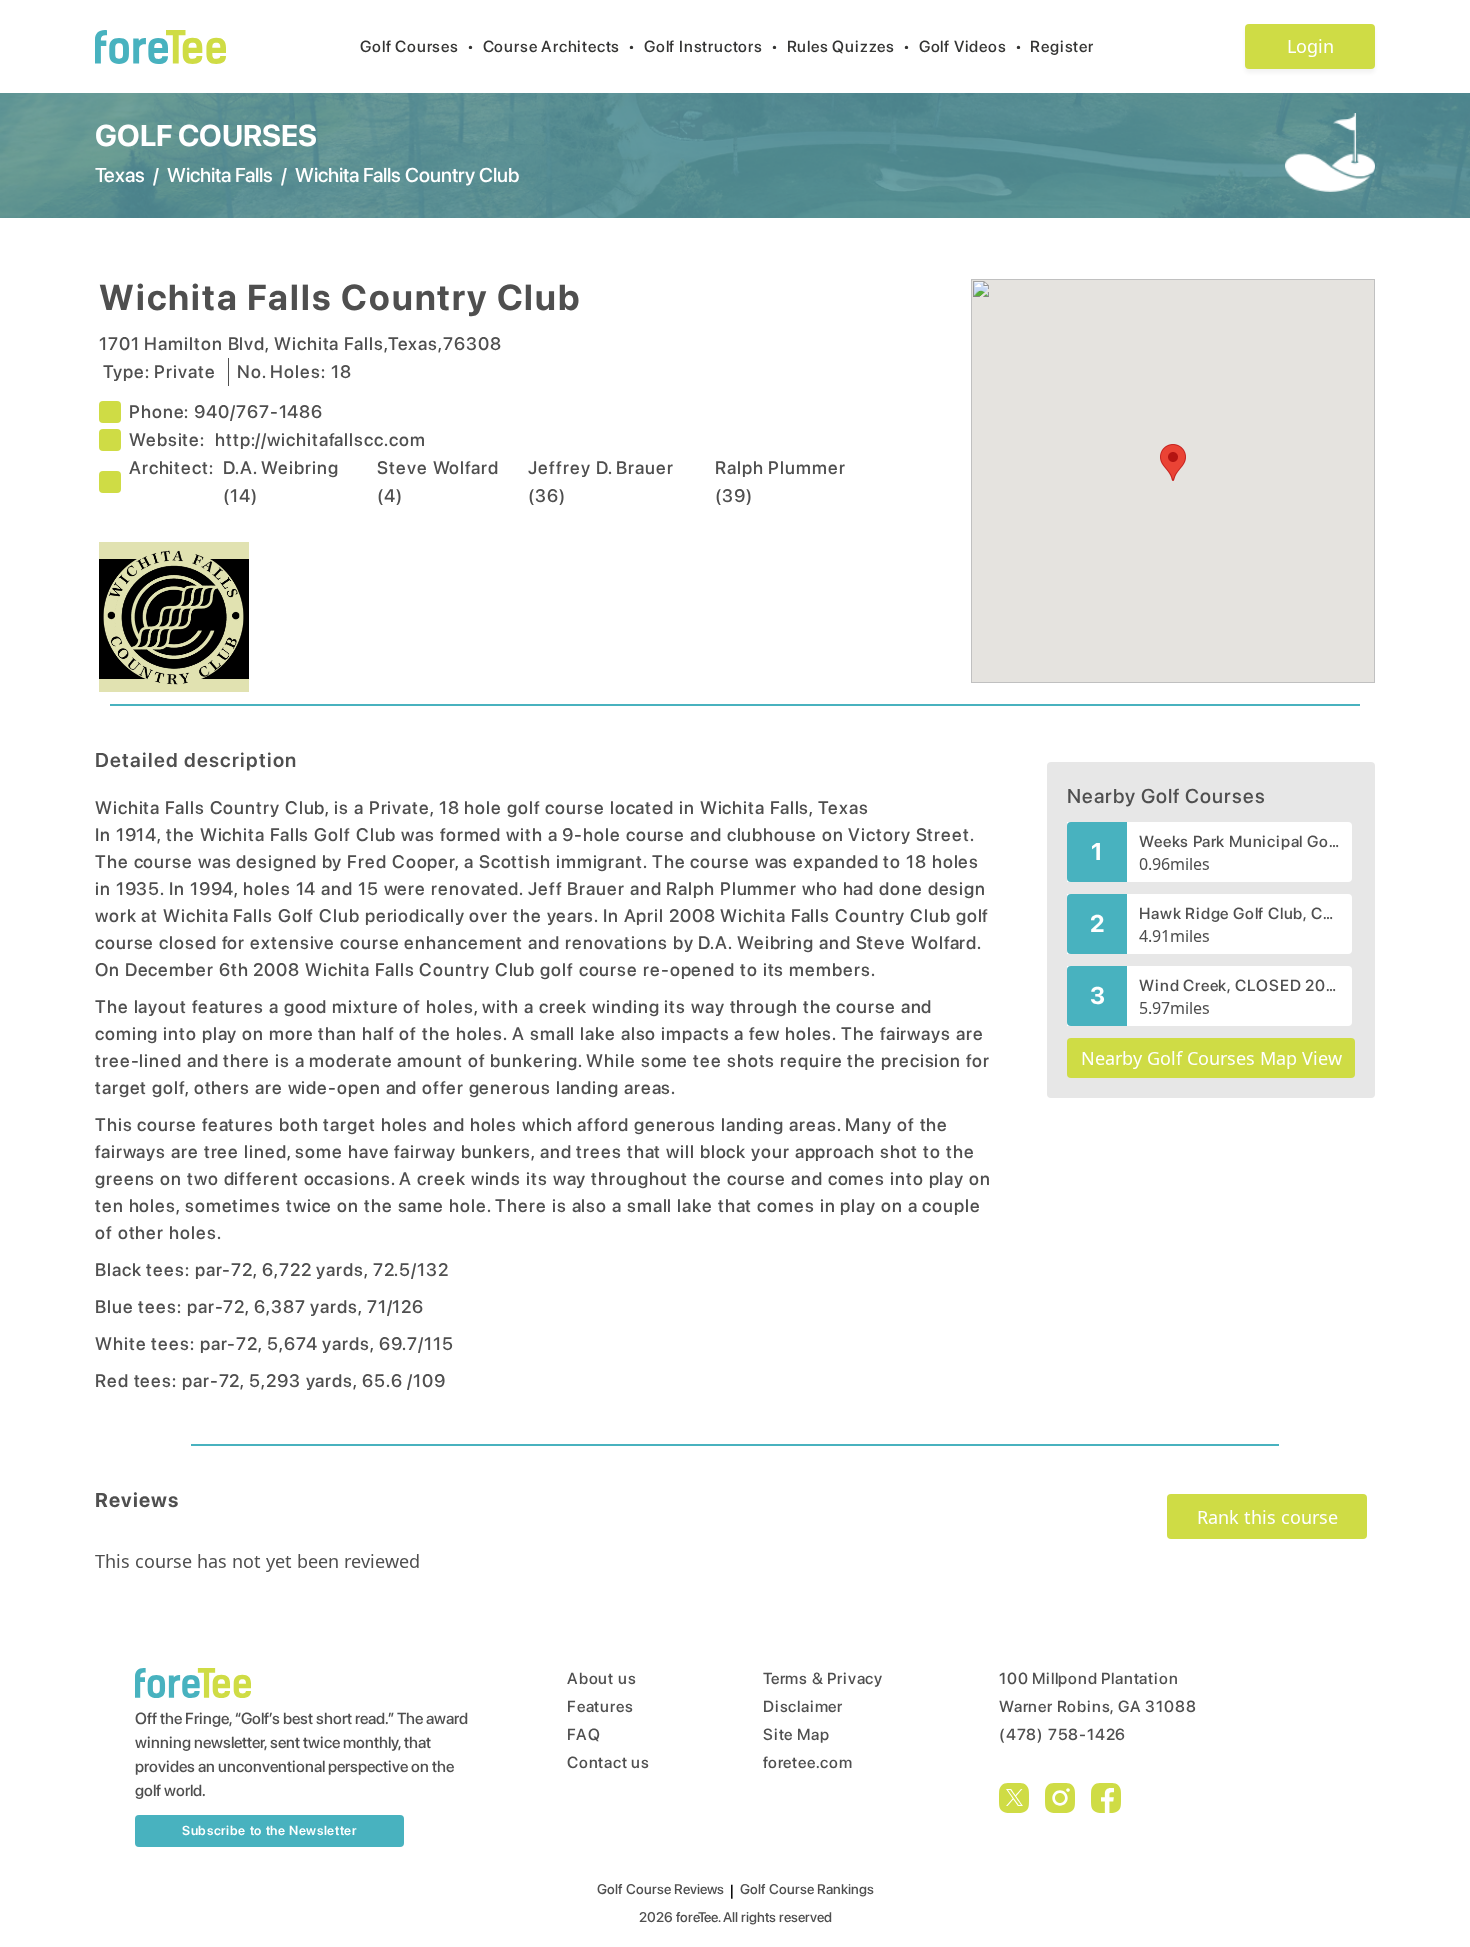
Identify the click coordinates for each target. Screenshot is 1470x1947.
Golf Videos (971, 46)
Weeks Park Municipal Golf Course (1239, 841)
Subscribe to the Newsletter (269, 1830)
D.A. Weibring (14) (281, 481)
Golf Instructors (711, 46)
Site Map (796, 1734)
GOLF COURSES (206, 135)
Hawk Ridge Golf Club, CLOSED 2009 (1239, 913)
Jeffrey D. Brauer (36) (600, 481)
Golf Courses (417, 46)
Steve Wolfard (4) (438, 481)
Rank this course (1267, 1517)
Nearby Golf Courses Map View (1211, 1058)
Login (1310, 46)
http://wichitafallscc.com (320, 439)
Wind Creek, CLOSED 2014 (1239, 985)
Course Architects (559, 46)
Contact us (608, 1762)
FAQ (583, 1734)
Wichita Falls (220, 175)
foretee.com (808, 1762)
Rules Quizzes (849, 46)
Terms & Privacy (823, 1678)
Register (1061, 46)
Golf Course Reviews (660, 1889)
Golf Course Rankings (807, 1889)
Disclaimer (803, 1706)
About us (601, 1678)
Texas (120, 175)
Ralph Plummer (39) (780, 481)
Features (600, 1706)
